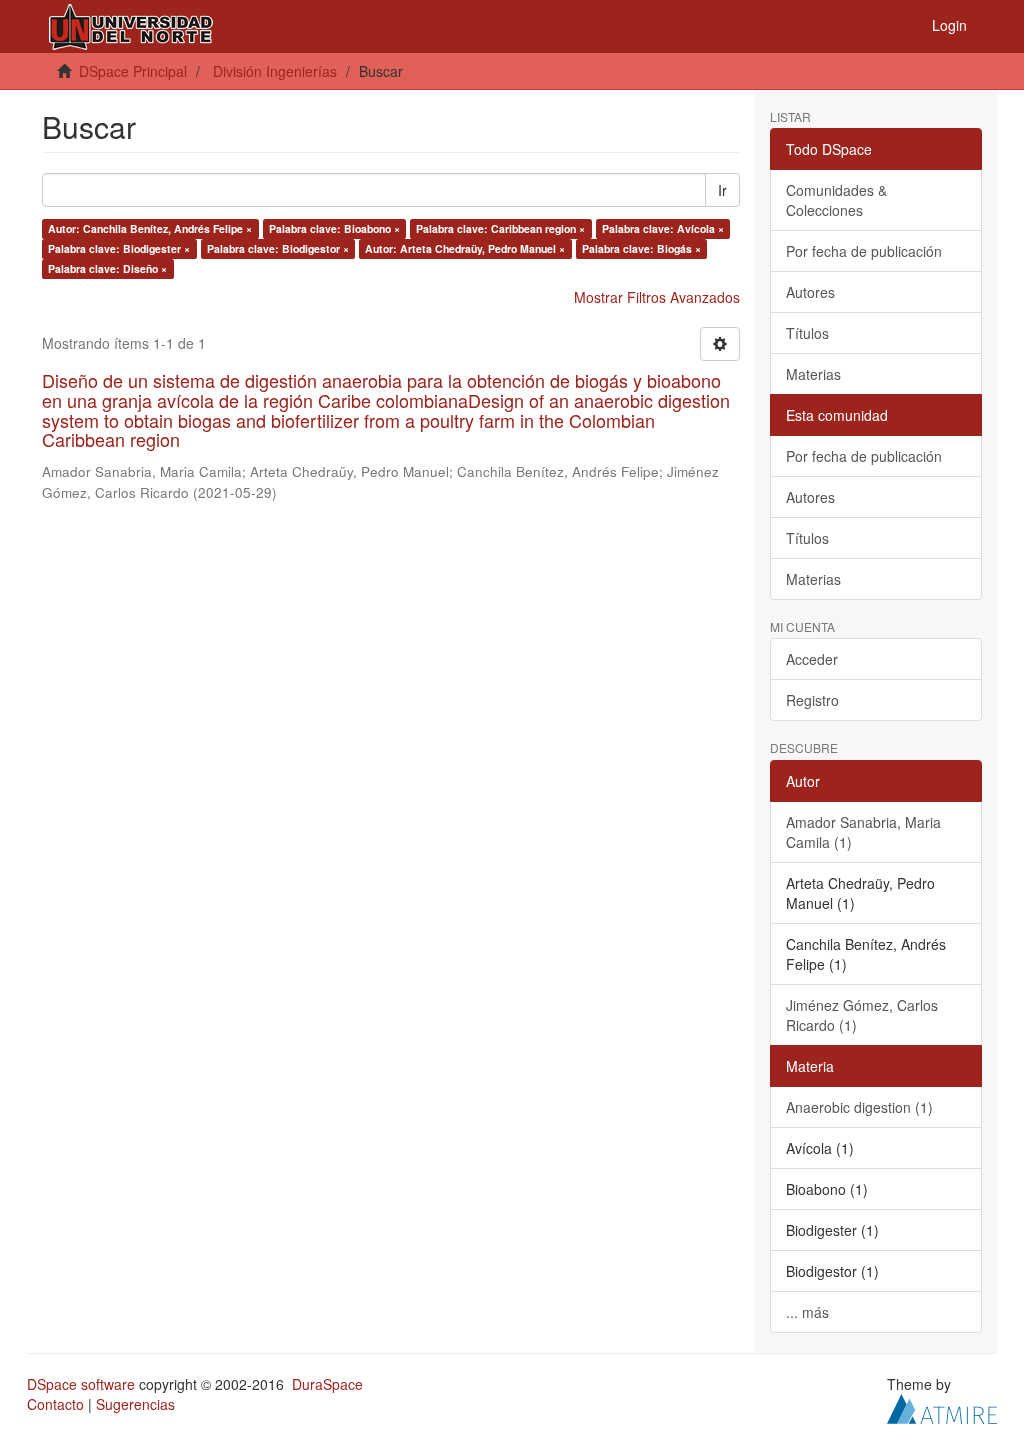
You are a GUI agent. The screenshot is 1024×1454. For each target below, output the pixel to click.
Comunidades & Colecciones (836, 200)
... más (807, 1312)
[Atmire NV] (942, 1406)
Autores (810, 292)
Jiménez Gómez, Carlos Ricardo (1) (862, 1015)
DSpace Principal (133, 71)
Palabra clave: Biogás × (641, 248)
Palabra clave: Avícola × (663, 228)
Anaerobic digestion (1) (859, 1107)
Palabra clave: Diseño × (107, 268)
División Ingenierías (275, 71)
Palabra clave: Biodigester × (119, 248)
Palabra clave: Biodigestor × (278, 248)
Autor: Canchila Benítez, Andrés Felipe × (150, 228)
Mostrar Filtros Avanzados (657, 297)
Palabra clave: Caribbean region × (500, 228)
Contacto (55, 1404)
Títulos (807, 333)
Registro (812, 700)
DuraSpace (327, 1384)
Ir (722, 190)
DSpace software (81, 1384)
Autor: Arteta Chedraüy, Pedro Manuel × (465, 248)
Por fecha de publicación (864, 251)
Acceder (812, 659)
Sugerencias (135, 1404)
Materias (813, 374)
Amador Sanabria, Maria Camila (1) (863, 832)
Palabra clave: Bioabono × (334, 228)
